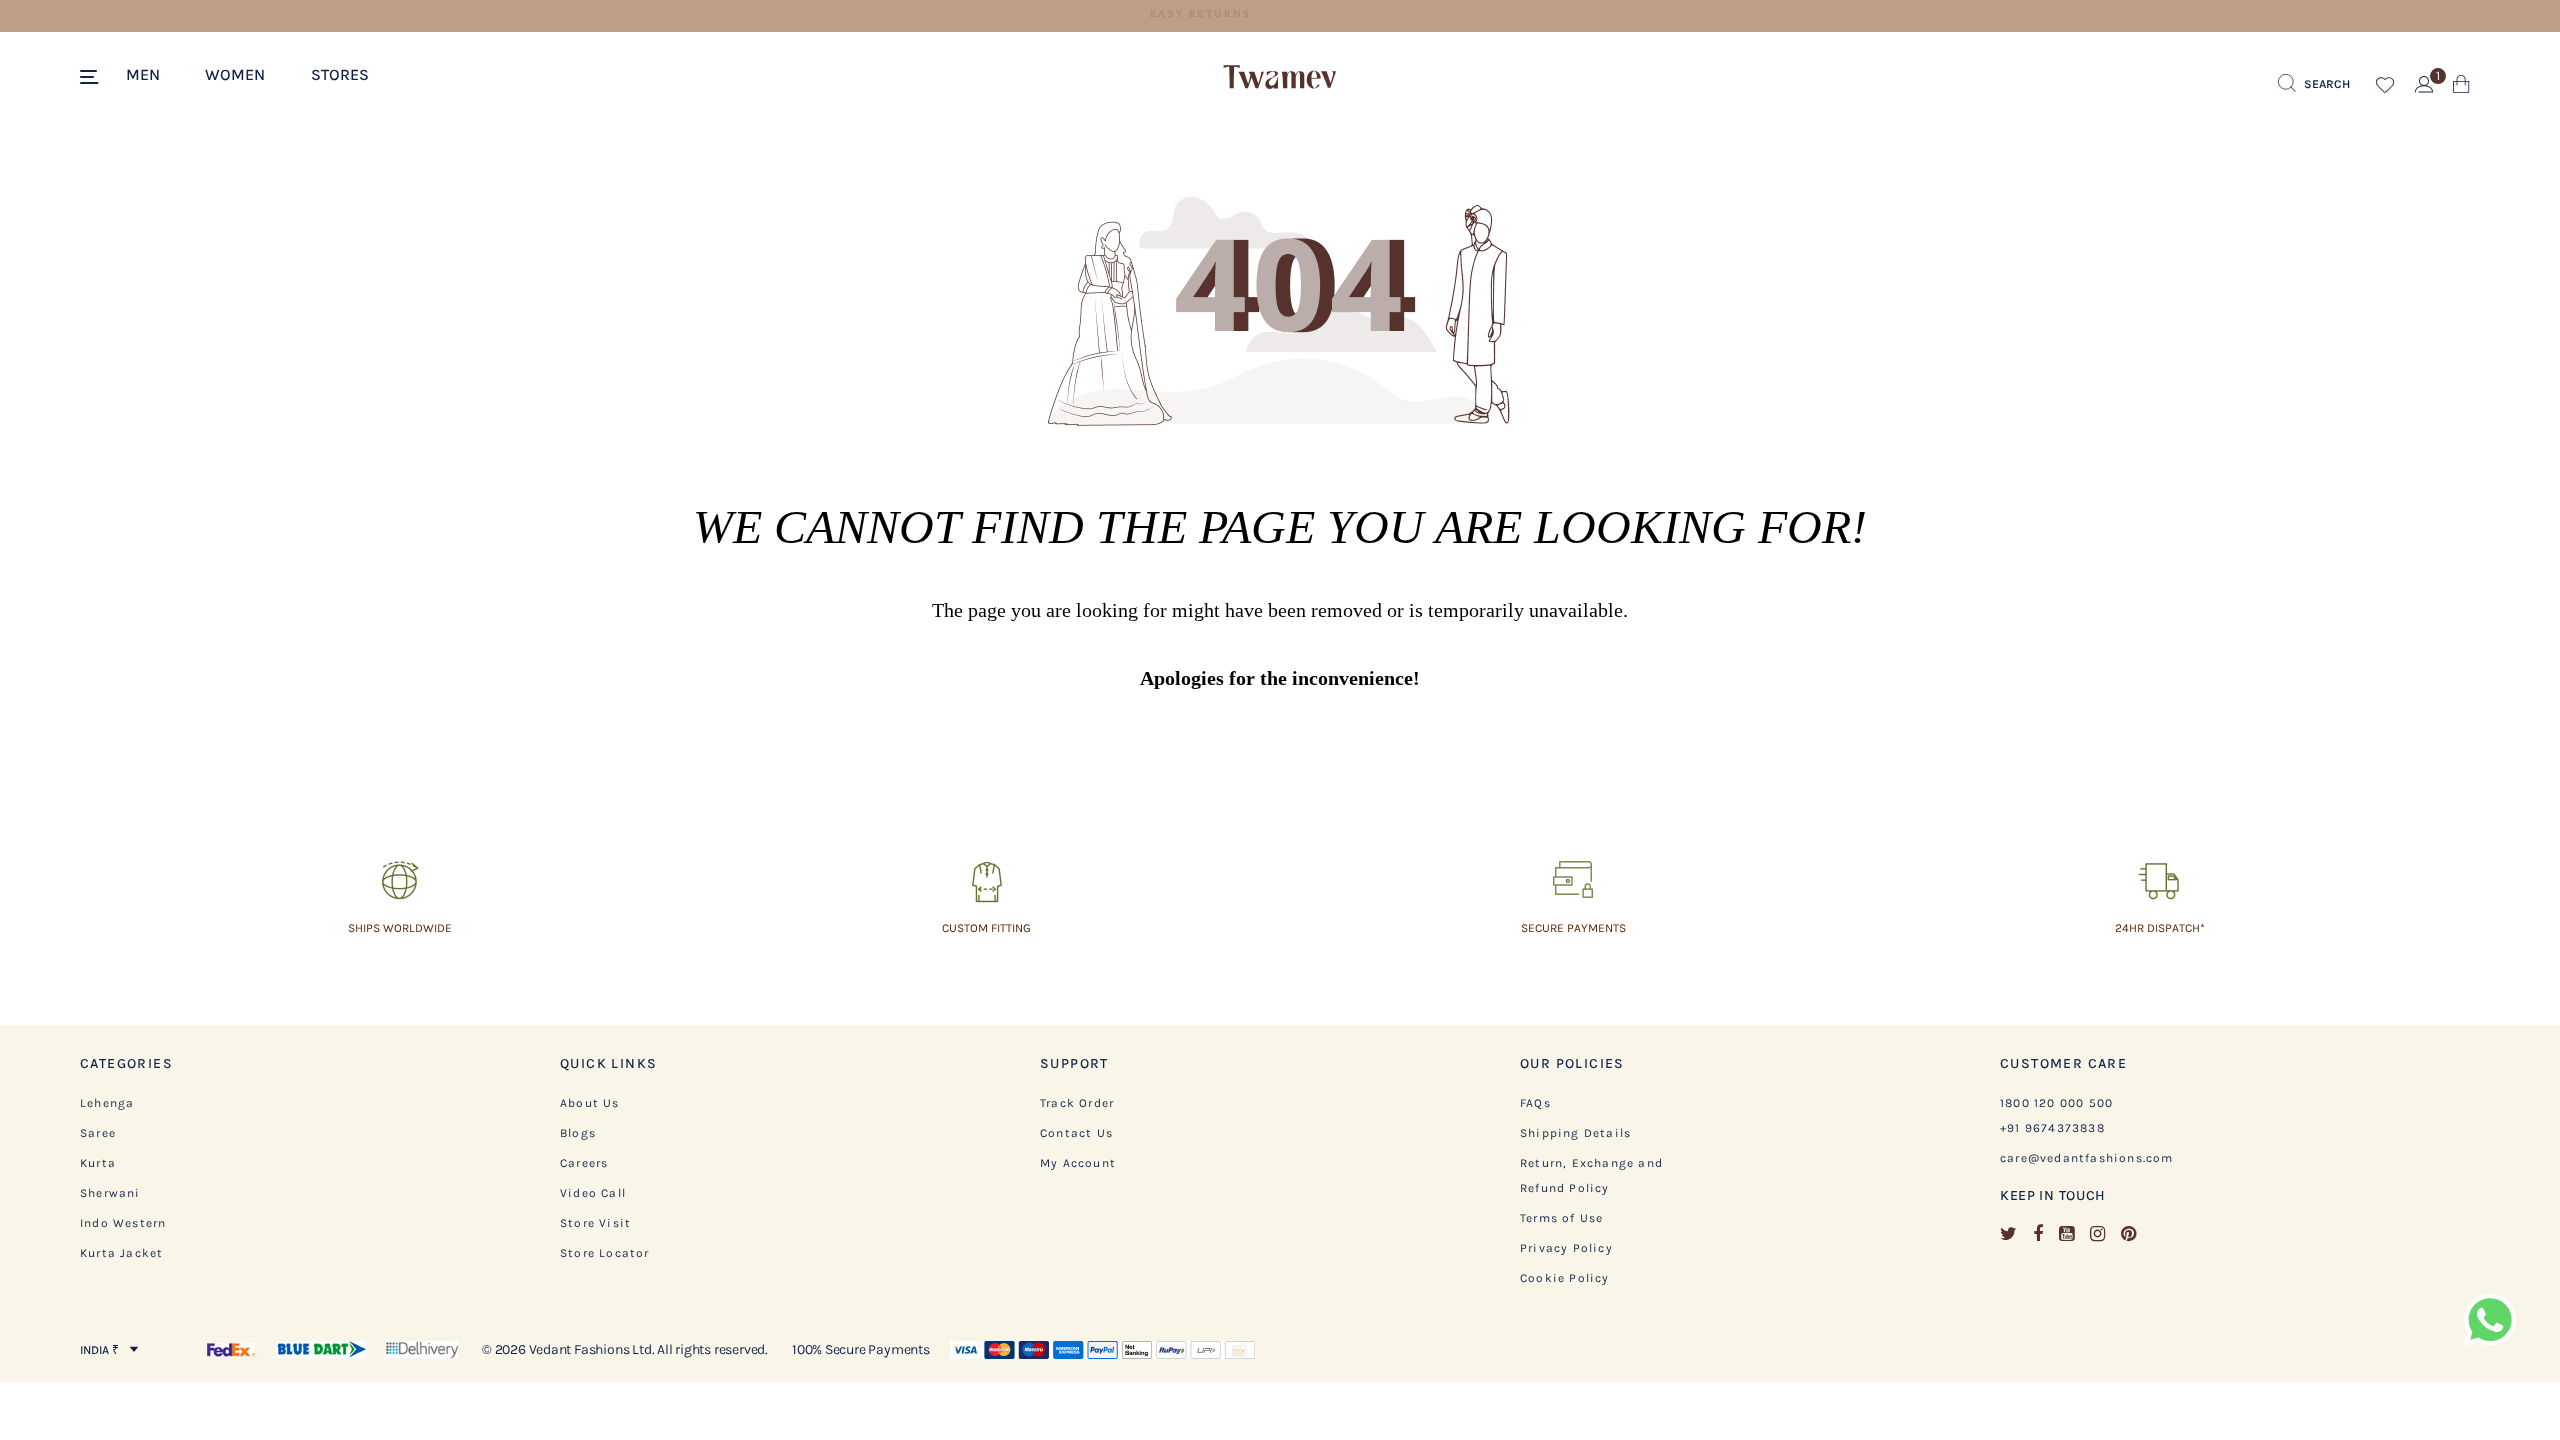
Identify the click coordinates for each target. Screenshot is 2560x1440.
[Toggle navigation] (92, 78)
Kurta (98, 1163)
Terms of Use (1561, 1218)
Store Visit (595, 1223)
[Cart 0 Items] (2461, 88)
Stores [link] (340, 74)
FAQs (1535, 1103)
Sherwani (110, 1193)
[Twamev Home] (1280, 78)
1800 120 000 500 (2056, 1103)
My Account (1078, 1163)
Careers (584, 1163)
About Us (590, 1103)
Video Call (593, 1193)
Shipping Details (1575, 1133)
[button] (153, 73)
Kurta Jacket (121, 1253)
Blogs (578, 1133)
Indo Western (123, 1223)
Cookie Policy (1565, 1278)
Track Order (1077, 1103)
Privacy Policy (1566, 1248)
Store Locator (605, 1253)
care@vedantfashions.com (2087, 1158)
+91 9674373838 (2052, 1128)
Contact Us (1076, 1133)
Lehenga (107, 1103)
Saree (98, 1133)
